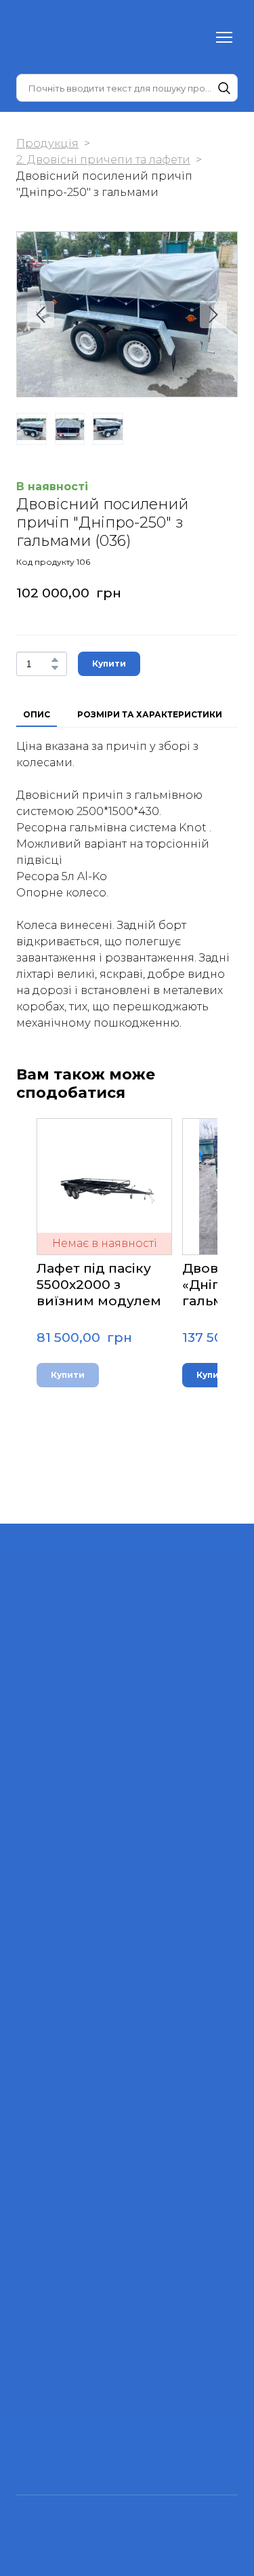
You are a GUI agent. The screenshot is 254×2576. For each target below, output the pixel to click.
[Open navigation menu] (224, 37)
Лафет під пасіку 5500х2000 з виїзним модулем (99, 1285)
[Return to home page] (43, 37)
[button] (224, 88)
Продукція (47, 143)
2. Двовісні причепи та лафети (103, 160)
